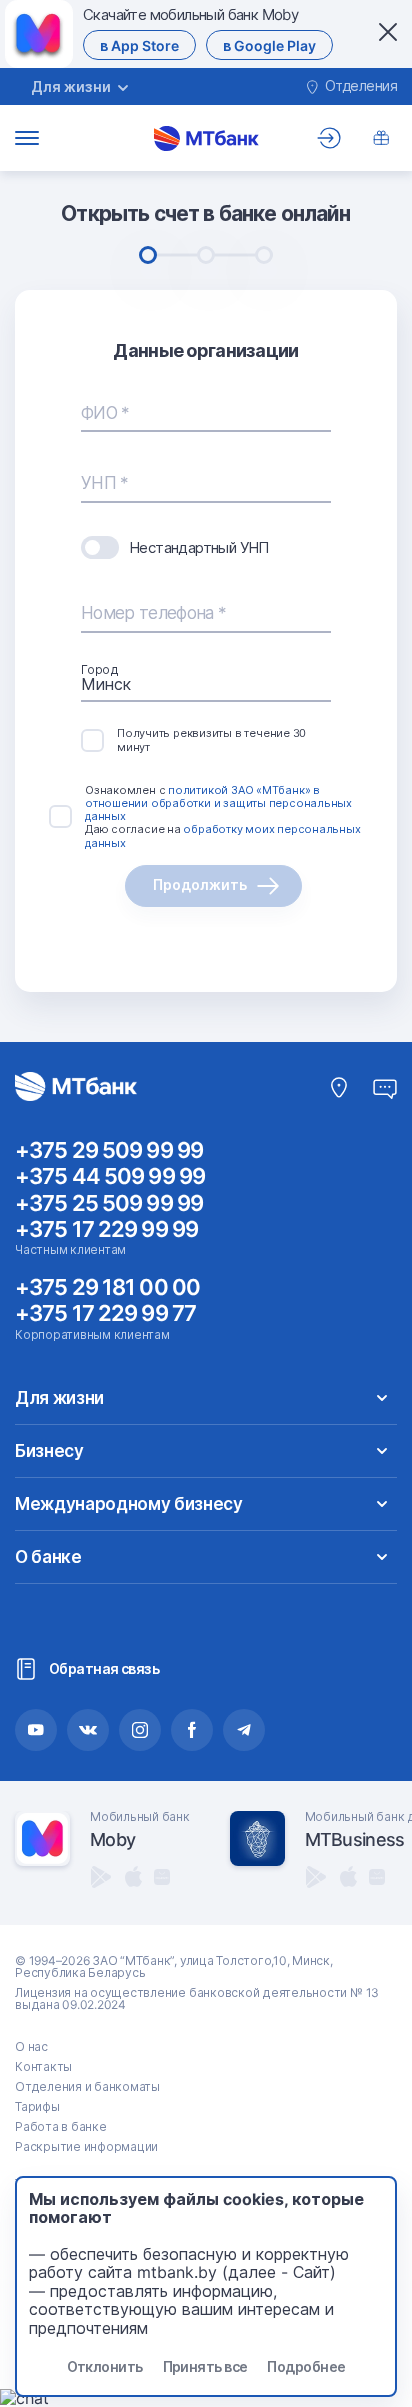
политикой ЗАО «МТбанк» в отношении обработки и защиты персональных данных (218, 803)
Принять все (205, 2366)
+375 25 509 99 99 (109, 1203)
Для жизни (59, 1398)
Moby (112, 1839)
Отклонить (105, 2366)
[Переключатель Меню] (27, 138)
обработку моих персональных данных (223, 835)
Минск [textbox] (106, 684)
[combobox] (206, 684)
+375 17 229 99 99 (106, 1229)
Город (100, 670)
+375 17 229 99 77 (105, 1313)
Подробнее (306, 2366)
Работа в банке (61, 2126)
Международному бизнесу (129, 1504)
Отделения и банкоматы (87, 2086)
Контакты (43, 2066)
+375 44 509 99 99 (110, 1176)
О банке (48, 1557)
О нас (31, 2046)
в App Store (139, 45)
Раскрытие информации (86, 2146)
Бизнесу (49, 1451)
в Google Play (269, 45)
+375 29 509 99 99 (109, 1150)
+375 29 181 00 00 (107, 1287)
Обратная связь (104, 1668)
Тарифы (37, 2106)
